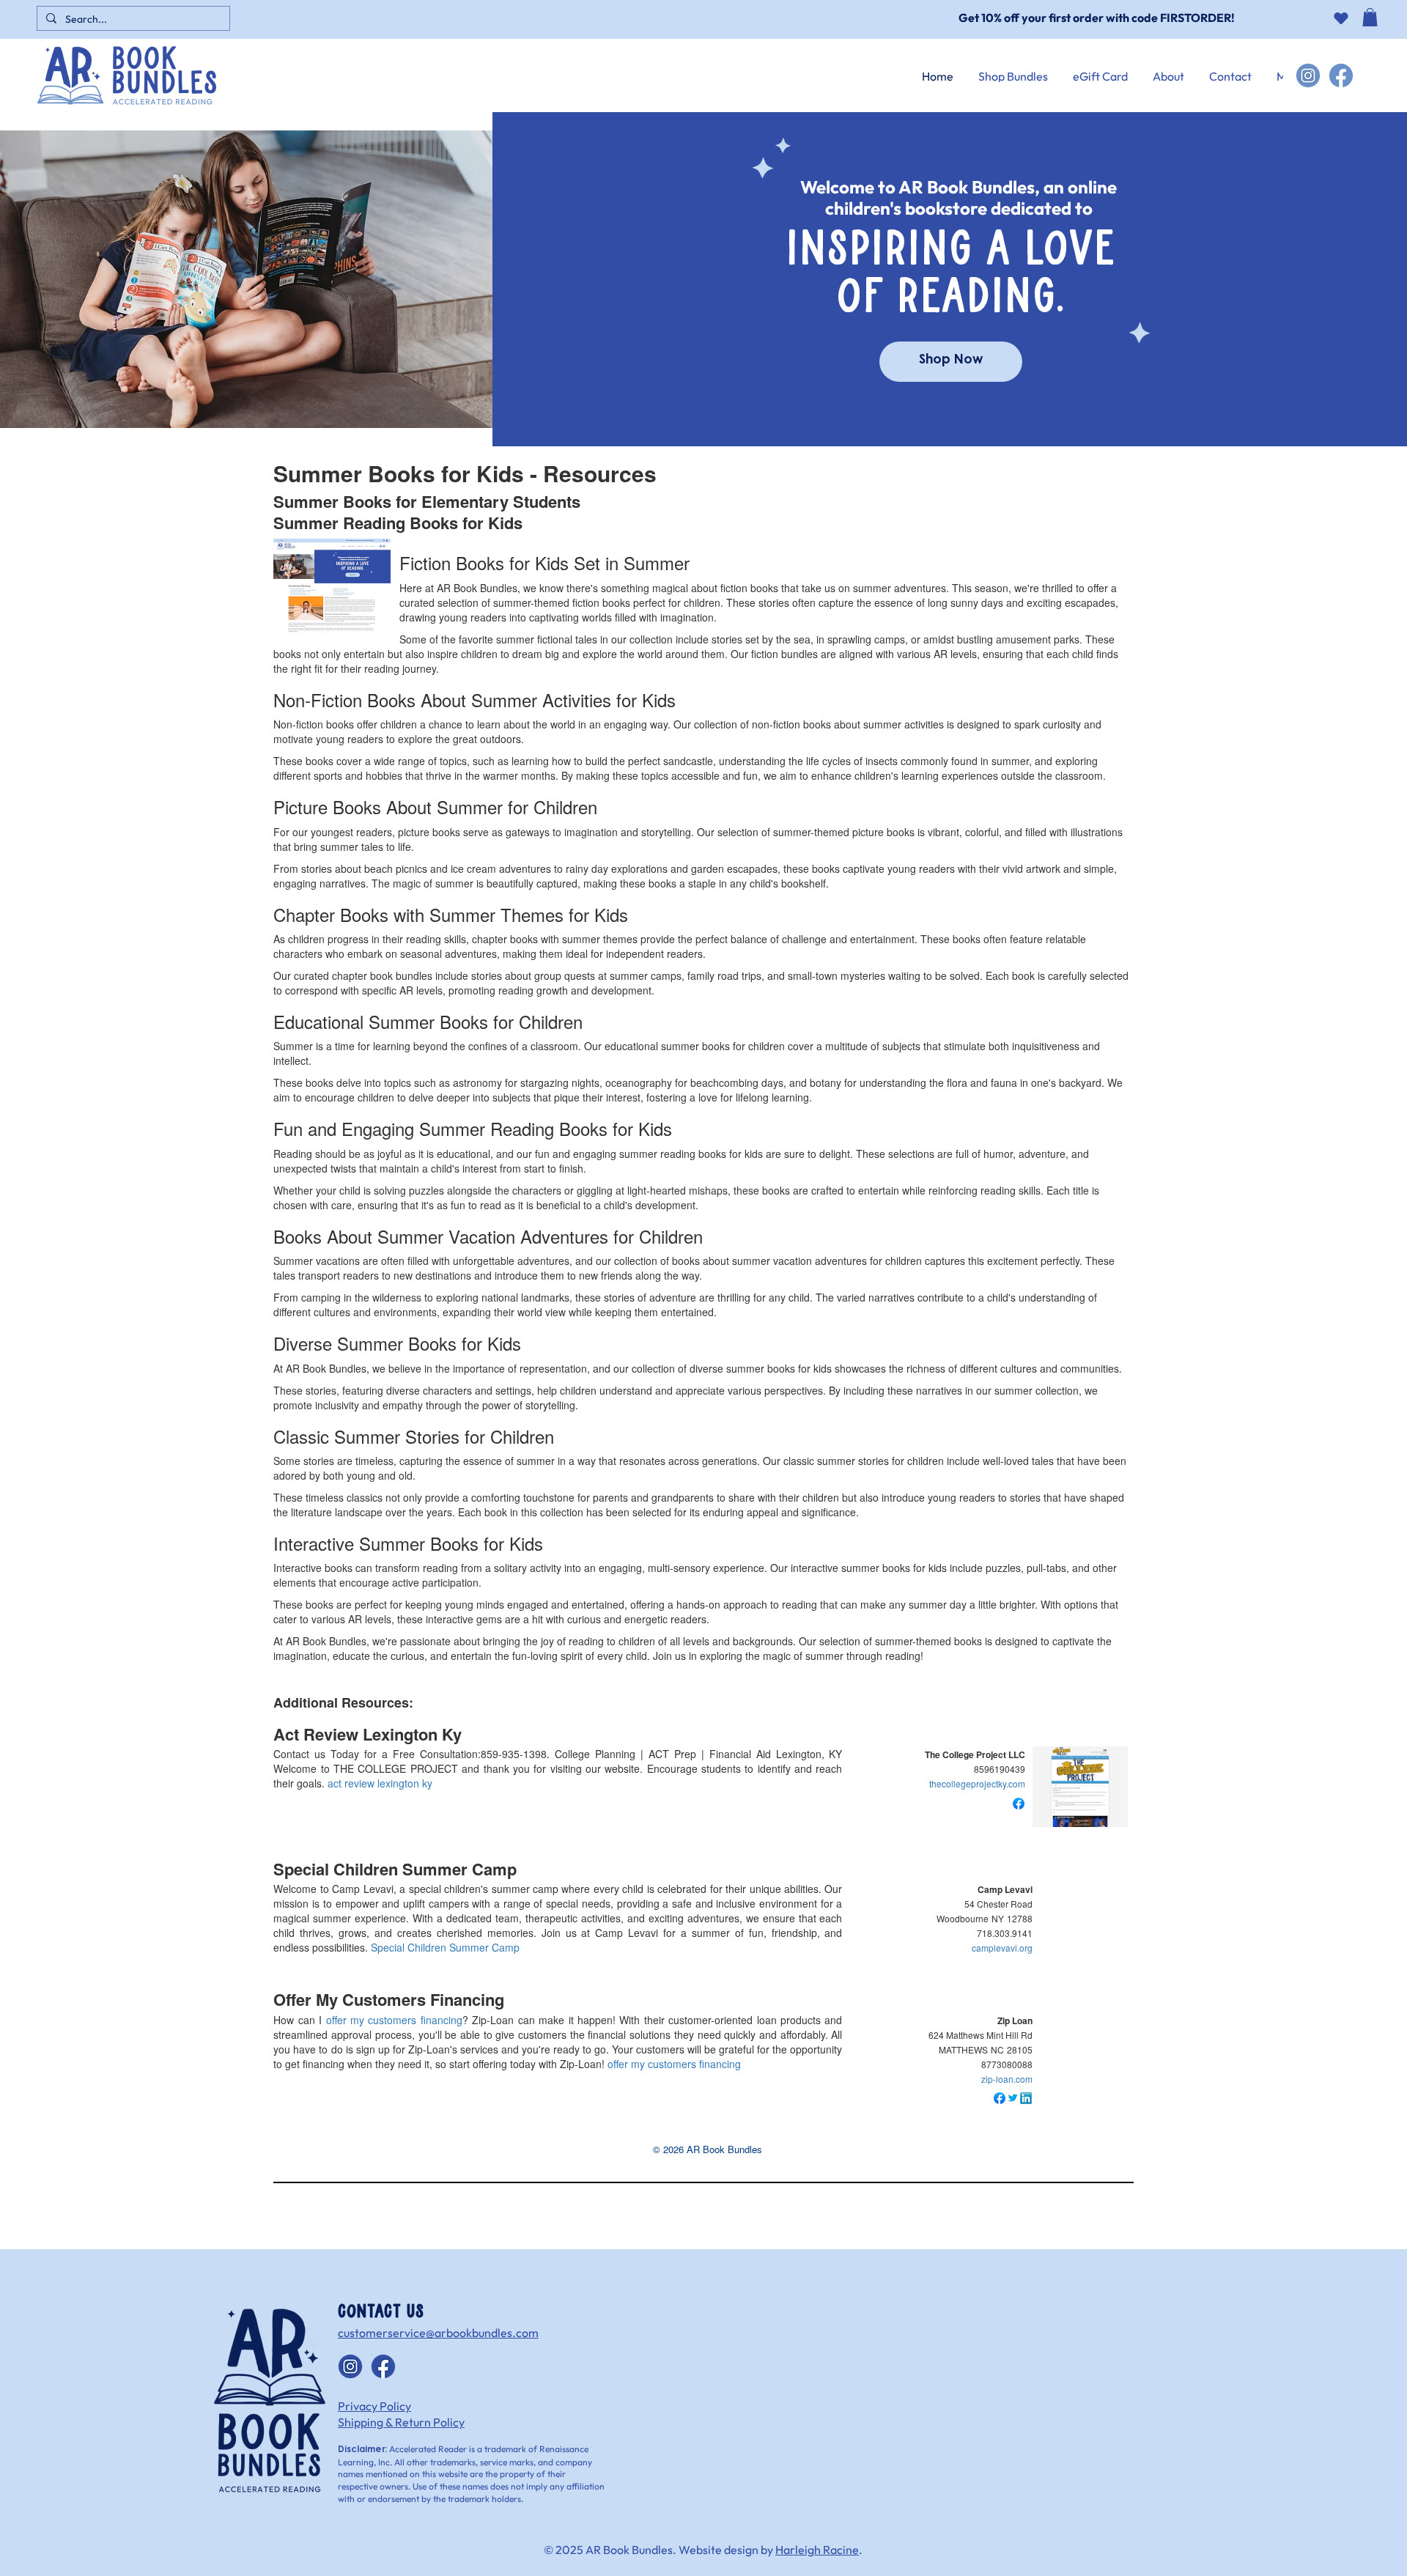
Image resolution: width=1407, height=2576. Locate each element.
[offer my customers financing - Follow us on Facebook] (1000, 2097)
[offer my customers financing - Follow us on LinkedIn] (1026, 2097)
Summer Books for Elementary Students (427, 501)
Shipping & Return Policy (401, 2422)
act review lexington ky (380, 1783)
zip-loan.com (1007, 2079)
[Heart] (1341, 18)
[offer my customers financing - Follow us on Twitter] (1013, 2097)
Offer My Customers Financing (389, 1999)
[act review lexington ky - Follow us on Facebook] (1019, 1801)
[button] (1370, 28)
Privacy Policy (374, 2406)
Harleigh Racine (817, 2550)
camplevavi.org (1002, 1948)
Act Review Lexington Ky (368, 1734)
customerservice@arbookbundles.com (438, 2333)
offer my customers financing (394, 2020)
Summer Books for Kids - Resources (465, 473)
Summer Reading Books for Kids (398, 523)
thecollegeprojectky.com (977, 1783)
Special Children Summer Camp (395, 1869)
